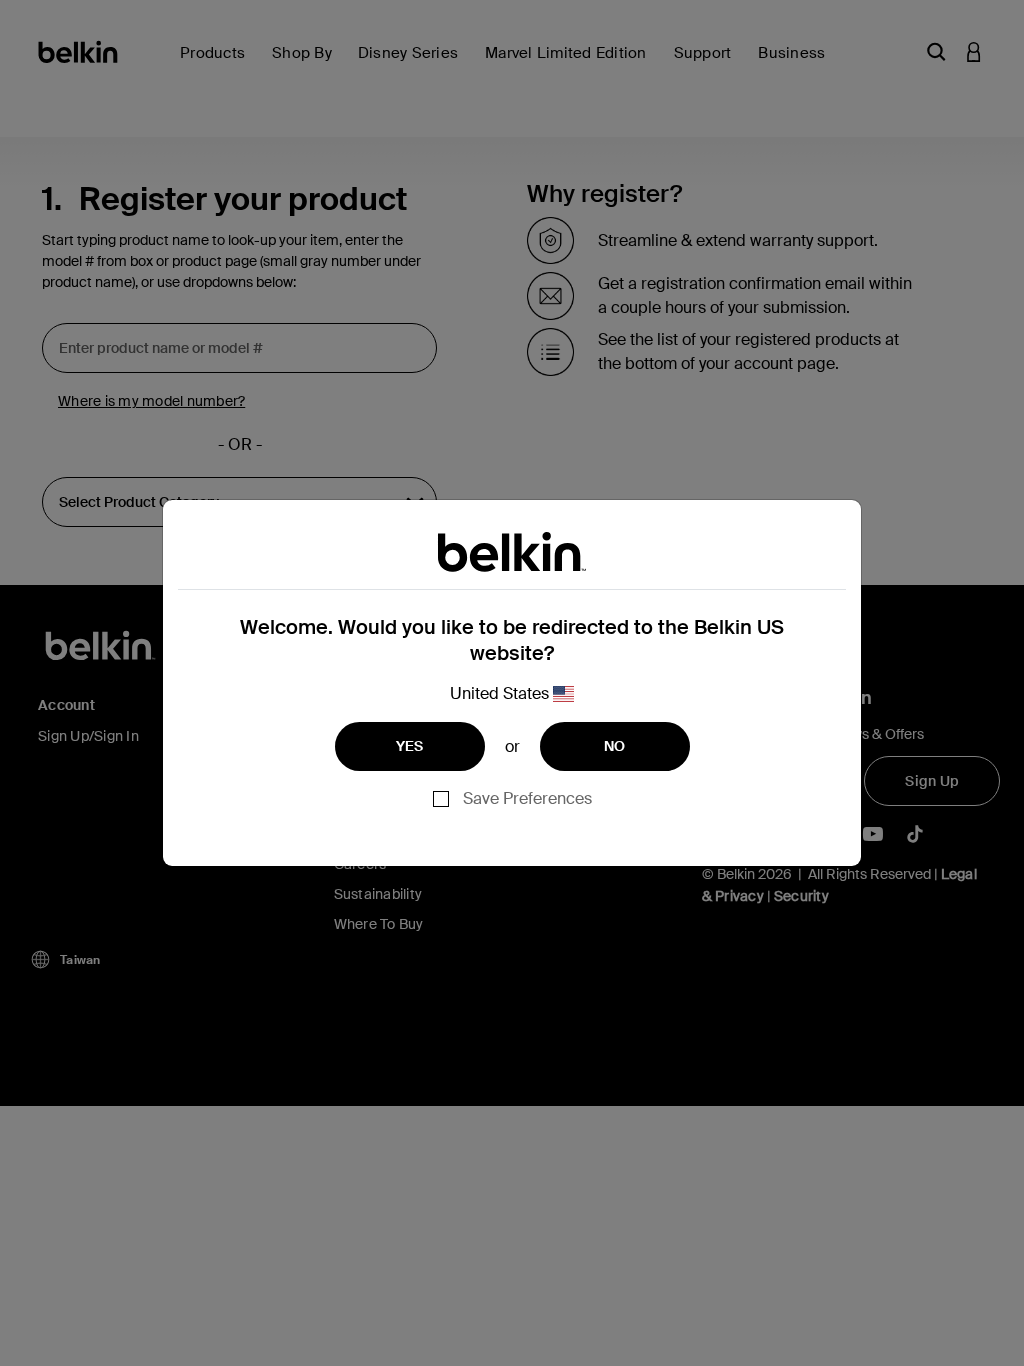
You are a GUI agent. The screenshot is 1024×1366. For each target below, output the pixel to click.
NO (615, 746)
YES (410, 746)
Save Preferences (527, 798)
